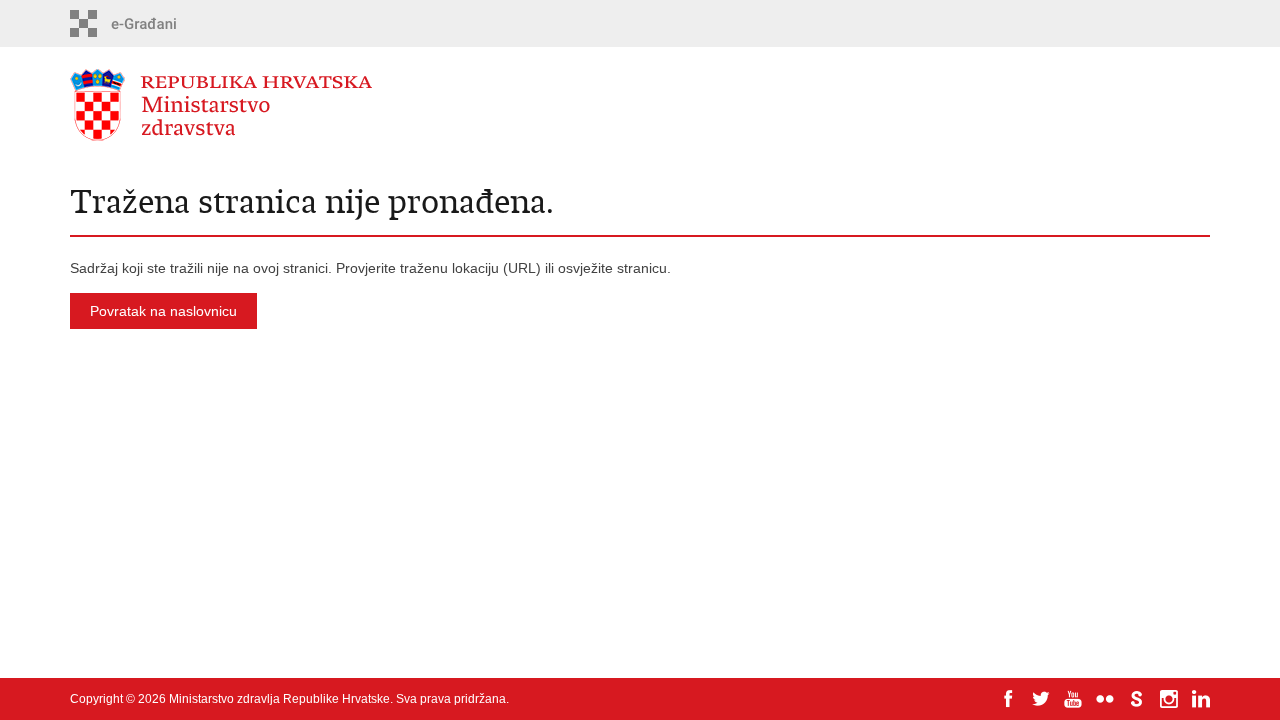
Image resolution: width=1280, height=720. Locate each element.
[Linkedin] (1201, 699)
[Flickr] (1105, 699)
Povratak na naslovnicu (163, 311)
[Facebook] (1009, 699)
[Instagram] (1169, 699)
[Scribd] (1137, 699)
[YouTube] (1073, 699)
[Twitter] (1041, 699)
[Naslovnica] (355, 105)
